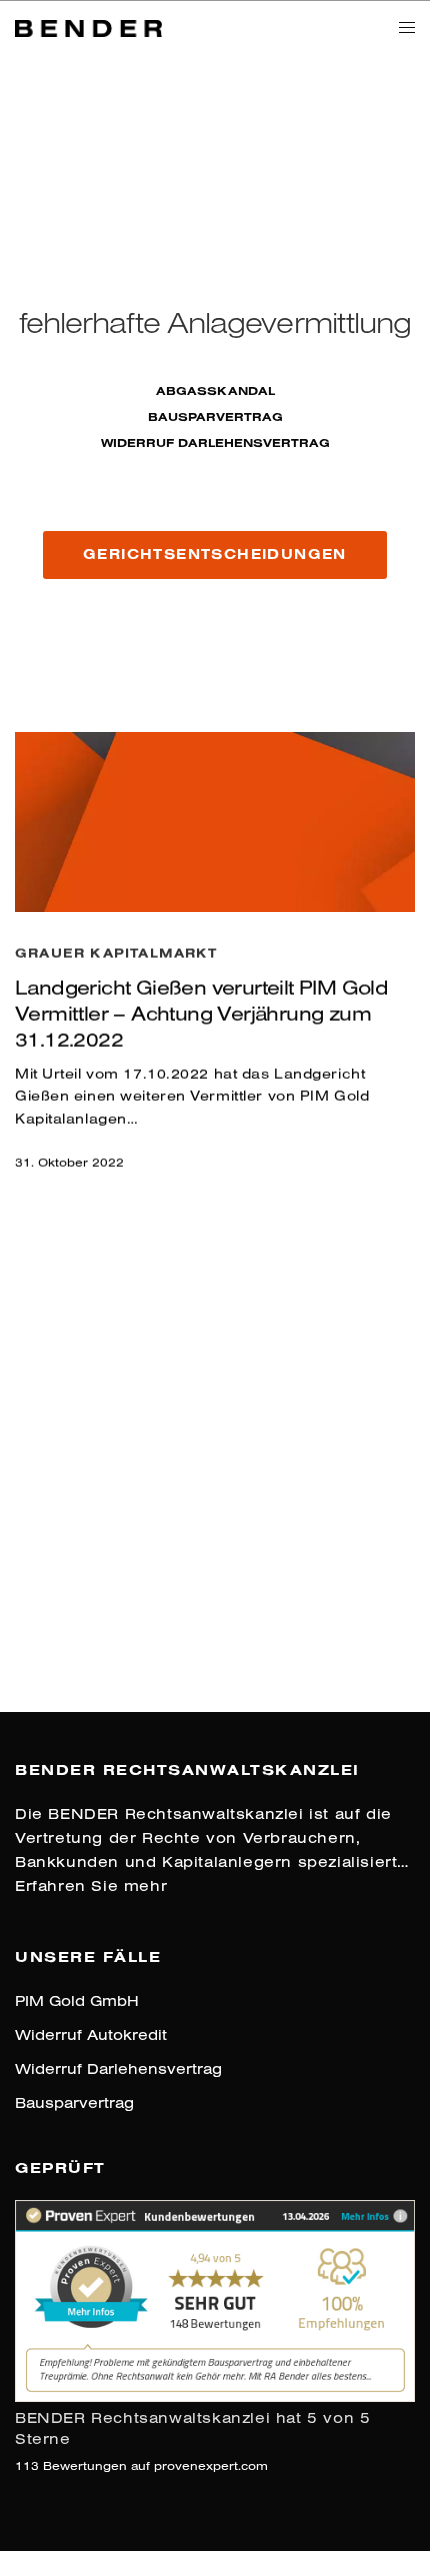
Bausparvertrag (215, 416)
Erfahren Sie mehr (91, 1885)
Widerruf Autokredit (91, 2034)
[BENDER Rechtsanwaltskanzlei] (88, 26)
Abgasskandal (215, 390)
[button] (215, 555)
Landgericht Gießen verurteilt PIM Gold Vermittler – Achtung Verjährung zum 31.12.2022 (201, 1013)
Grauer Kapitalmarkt (116, 953)
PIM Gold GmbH (77, 2000)
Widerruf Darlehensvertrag (215, 442)
